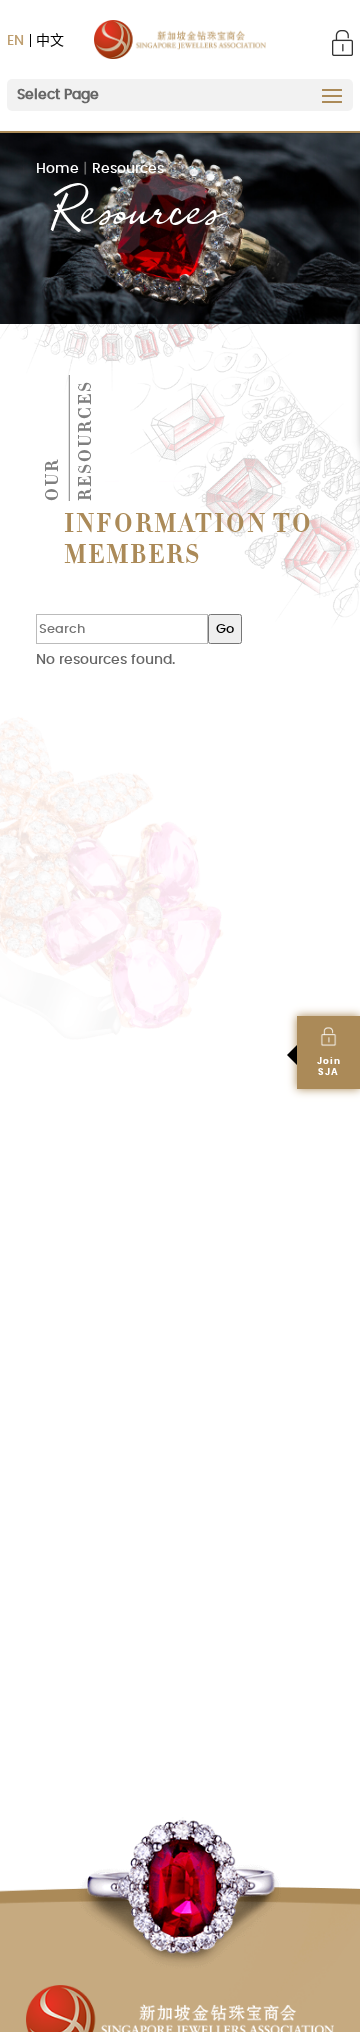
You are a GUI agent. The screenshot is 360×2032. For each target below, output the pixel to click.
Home (57, 169)
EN (15, 41)
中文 (50, 41)
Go (225, 629)
